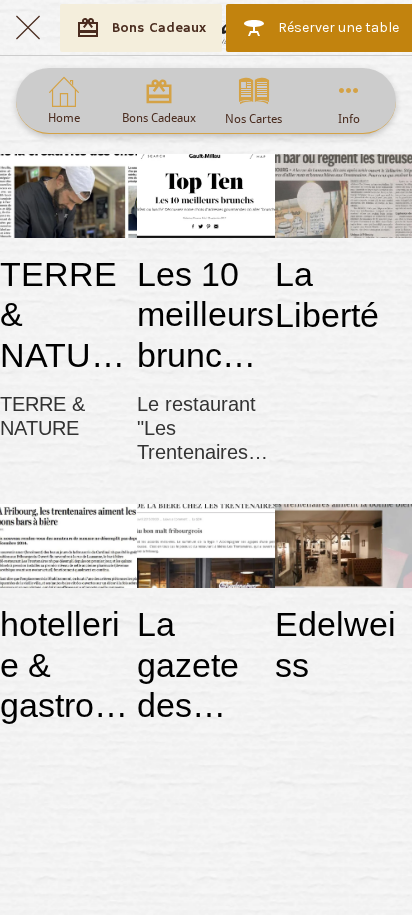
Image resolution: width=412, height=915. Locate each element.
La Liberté (327, 294)
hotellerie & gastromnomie (61, 665)
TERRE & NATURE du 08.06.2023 (66, 315)
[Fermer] (28, 28)
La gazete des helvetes (200, 665)
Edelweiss (335, 644)
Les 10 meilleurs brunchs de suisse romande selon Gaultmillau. (205, 315)
